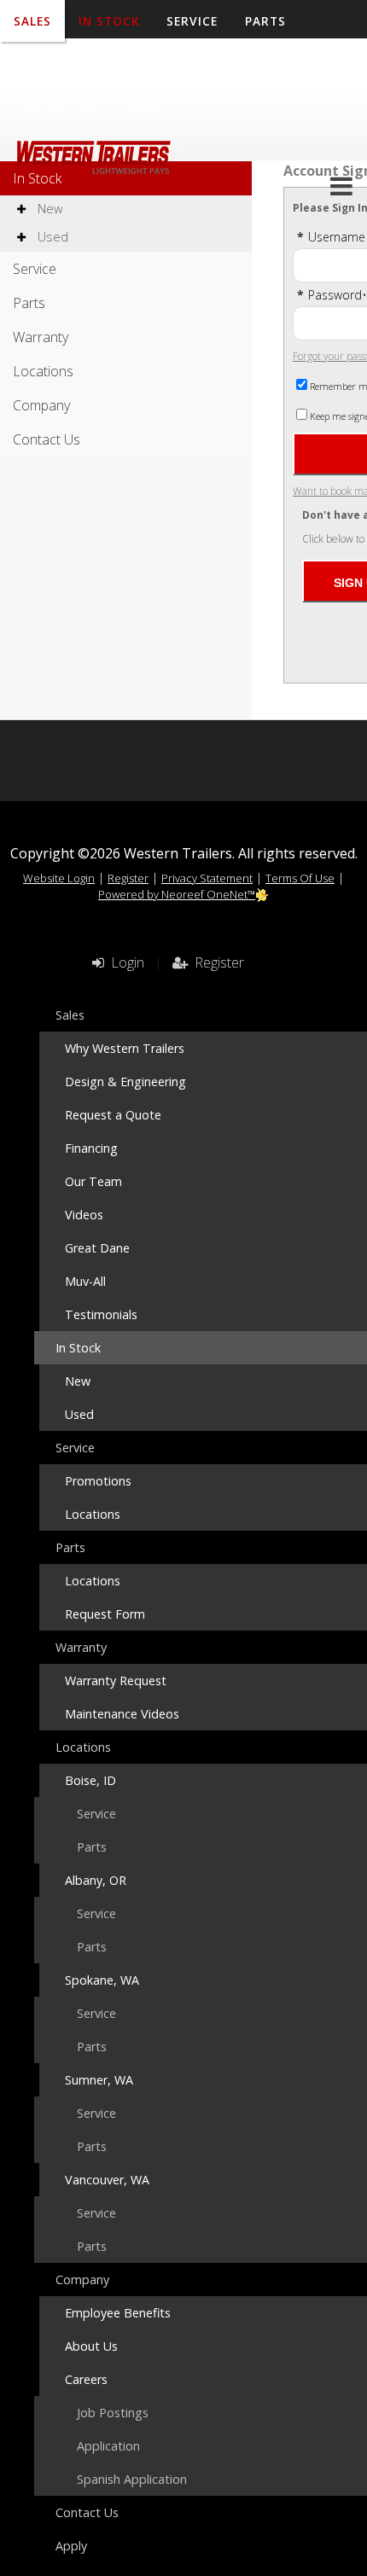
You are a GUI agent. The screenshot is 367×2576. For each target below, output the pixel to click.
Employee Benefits (118, 2313)
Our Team (93, 1181)
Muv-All (85, 1281)
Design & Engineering (125, 1082)
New (48, 209)
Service (35, 269)
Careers (86, 2379)
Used (51, 237)
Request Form (105, 1614)
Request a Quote (113, 1115)
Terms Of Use (300, 878)
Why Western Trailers (125, 1048)
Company (246, 64)
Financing (91, 1148)
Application (108, 2446)
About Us (91, 2346)
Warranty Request (116, 1681)
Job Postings (113, 2413)
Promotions (98, 1481)
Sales (70, 1015)
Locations (150, 64)
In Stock (37, 178)
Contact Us (55, 106)
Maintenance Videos (122, 1714)
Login (124, 962)
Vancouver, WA (107, 2180)
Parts (29, 303)
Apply (144, 106)
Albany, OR (96, 1880)
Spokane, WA (102, 1980)
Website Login (59, 878)
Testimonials (101, 1314)
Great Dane (97, 1248)
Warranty (50, 64)
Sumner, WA (99, 2080)
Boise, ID (90, 1780)
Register (128, 878)
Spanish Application (132, 2479)
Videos (84, 1215)
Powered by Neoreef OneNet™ (177, 894)
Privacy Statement (207, 878)
